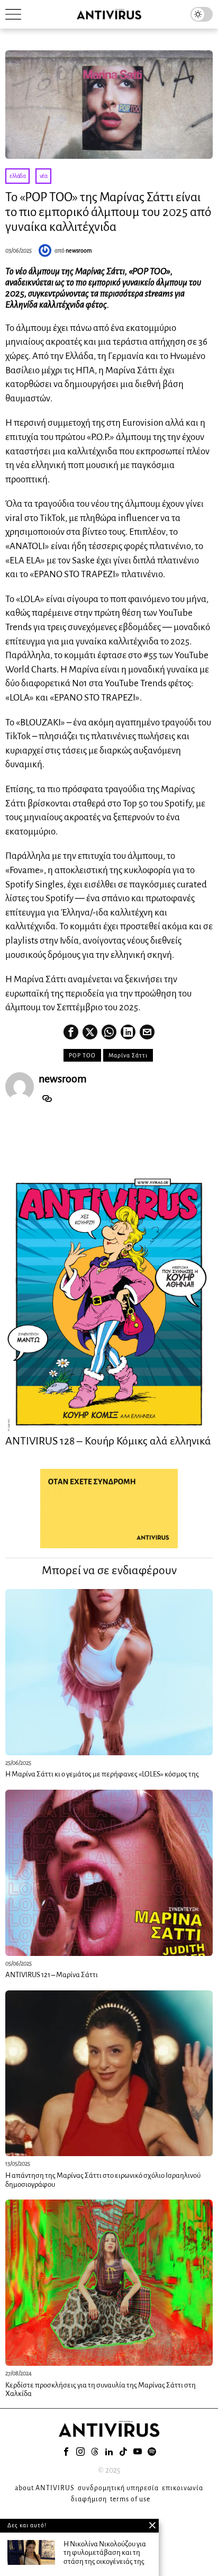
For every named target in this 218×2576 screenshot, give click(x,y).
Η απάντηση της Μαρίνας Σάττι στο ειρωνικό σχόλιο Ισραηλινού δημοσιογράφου (103, 2180)
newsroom (79, 250)
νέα (44, 176)
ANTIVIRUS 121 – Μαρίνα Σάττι (52, 1975)
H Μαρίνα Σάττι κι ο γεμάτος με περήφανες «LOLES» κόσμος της (102, 1774)
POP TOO (82, 1055)
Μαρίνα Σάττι (128, 1055)
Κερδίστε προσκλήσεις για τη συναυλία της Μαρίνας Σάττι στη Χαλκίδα (101, 2390)
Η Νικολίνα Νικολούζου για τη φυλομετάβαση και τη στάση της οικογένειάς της (105, 2553)
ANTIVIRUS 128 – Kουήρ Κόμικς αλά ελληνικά (108, 1441)
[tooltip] (71, 1032)
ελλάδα (17, 176)
